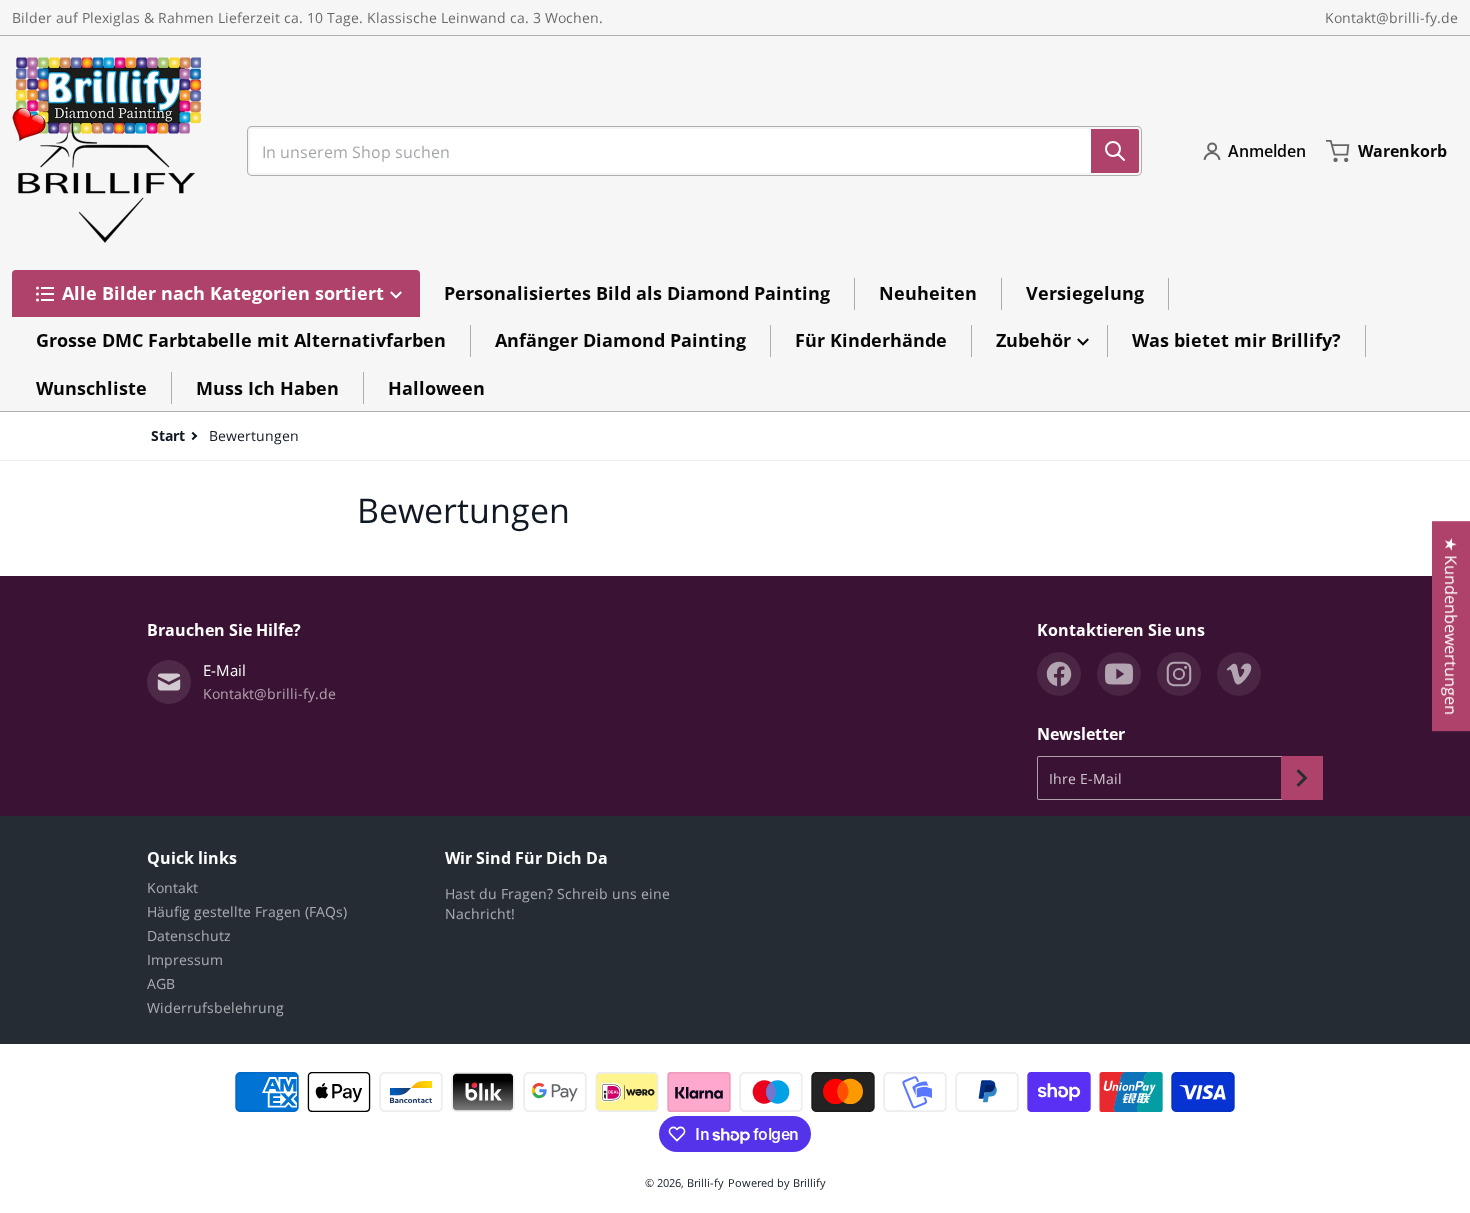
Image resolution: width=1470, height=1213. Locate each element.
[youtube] (1119, 674)
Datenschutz (189, 935)
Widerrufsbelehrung (215, 1007)
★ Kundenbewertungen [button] (1451, 626)
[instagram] (1179, 674)
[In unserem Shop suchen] (1115, 151)
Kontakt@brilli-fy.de (1391, 17)
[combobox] (686, 151)
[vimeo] (1239, 674)
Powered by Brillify (777, 1182)
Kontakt (172, 887)
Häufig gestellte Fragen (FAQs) (247, 911)
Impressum (185, 959)
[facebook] (1059, 674)
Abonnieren (1302, 778)
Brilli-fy (705, 1182)
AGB (161, 983)
